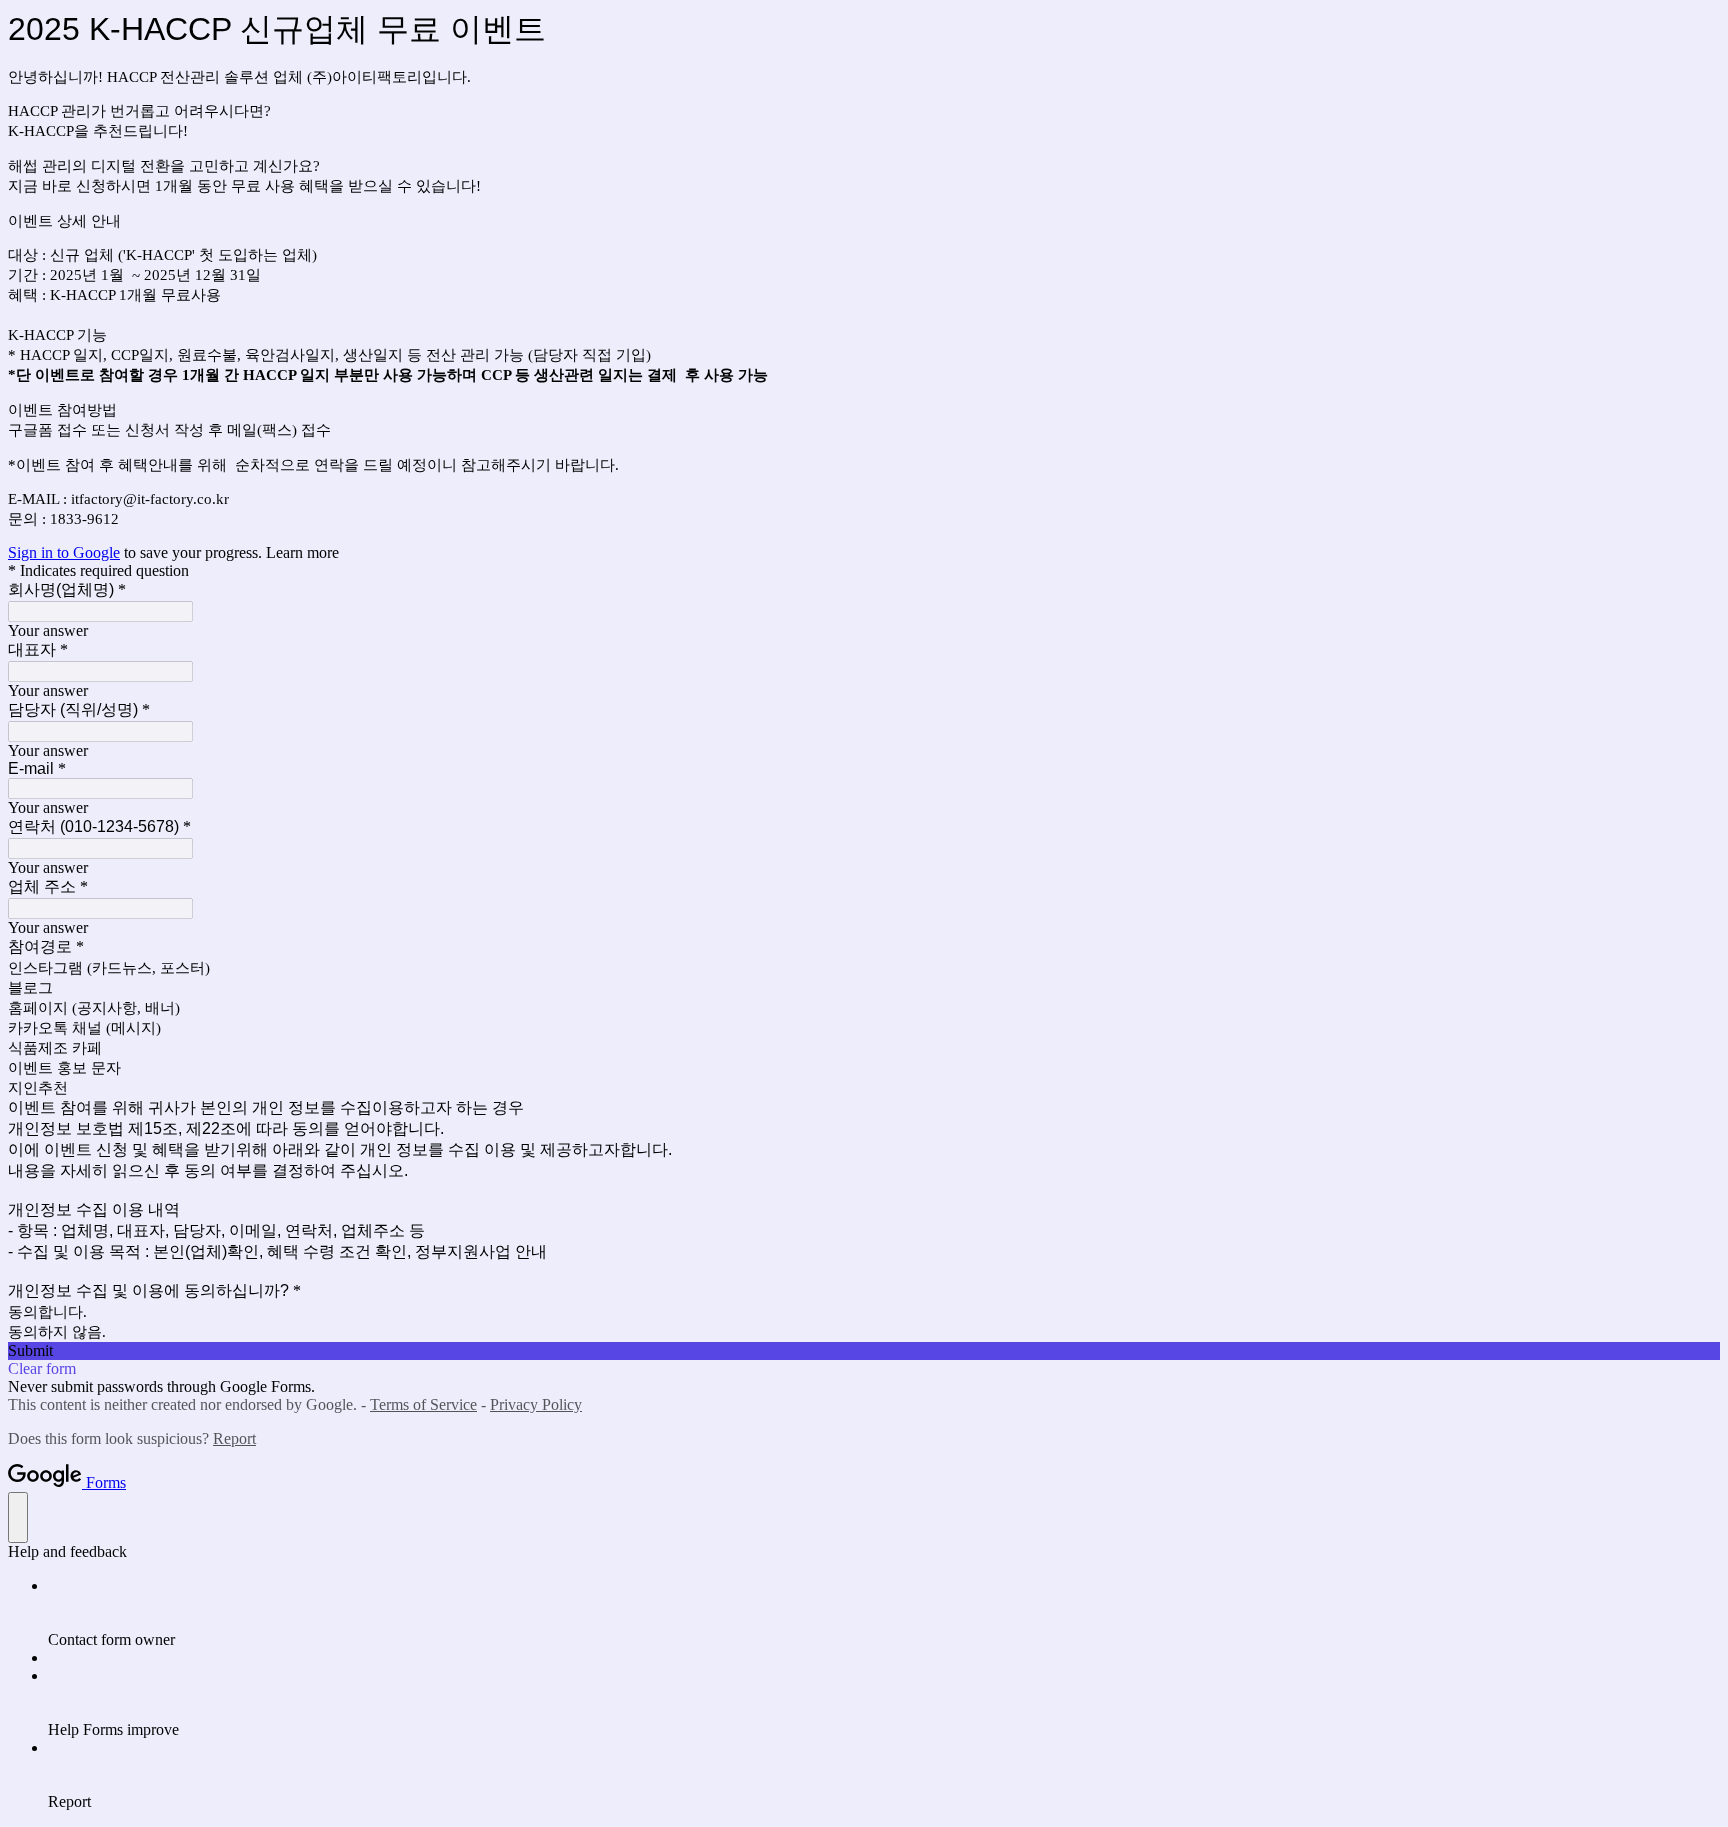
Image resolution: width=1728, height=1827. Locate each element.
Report (234, 1438)
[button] (864, 1351)
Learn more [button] (302, 552)
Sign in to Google (64, 552)
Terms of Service (423, 1404)
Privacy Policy (536, 1404)
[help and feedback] (18, 1517)
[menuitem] (884, 1613)
